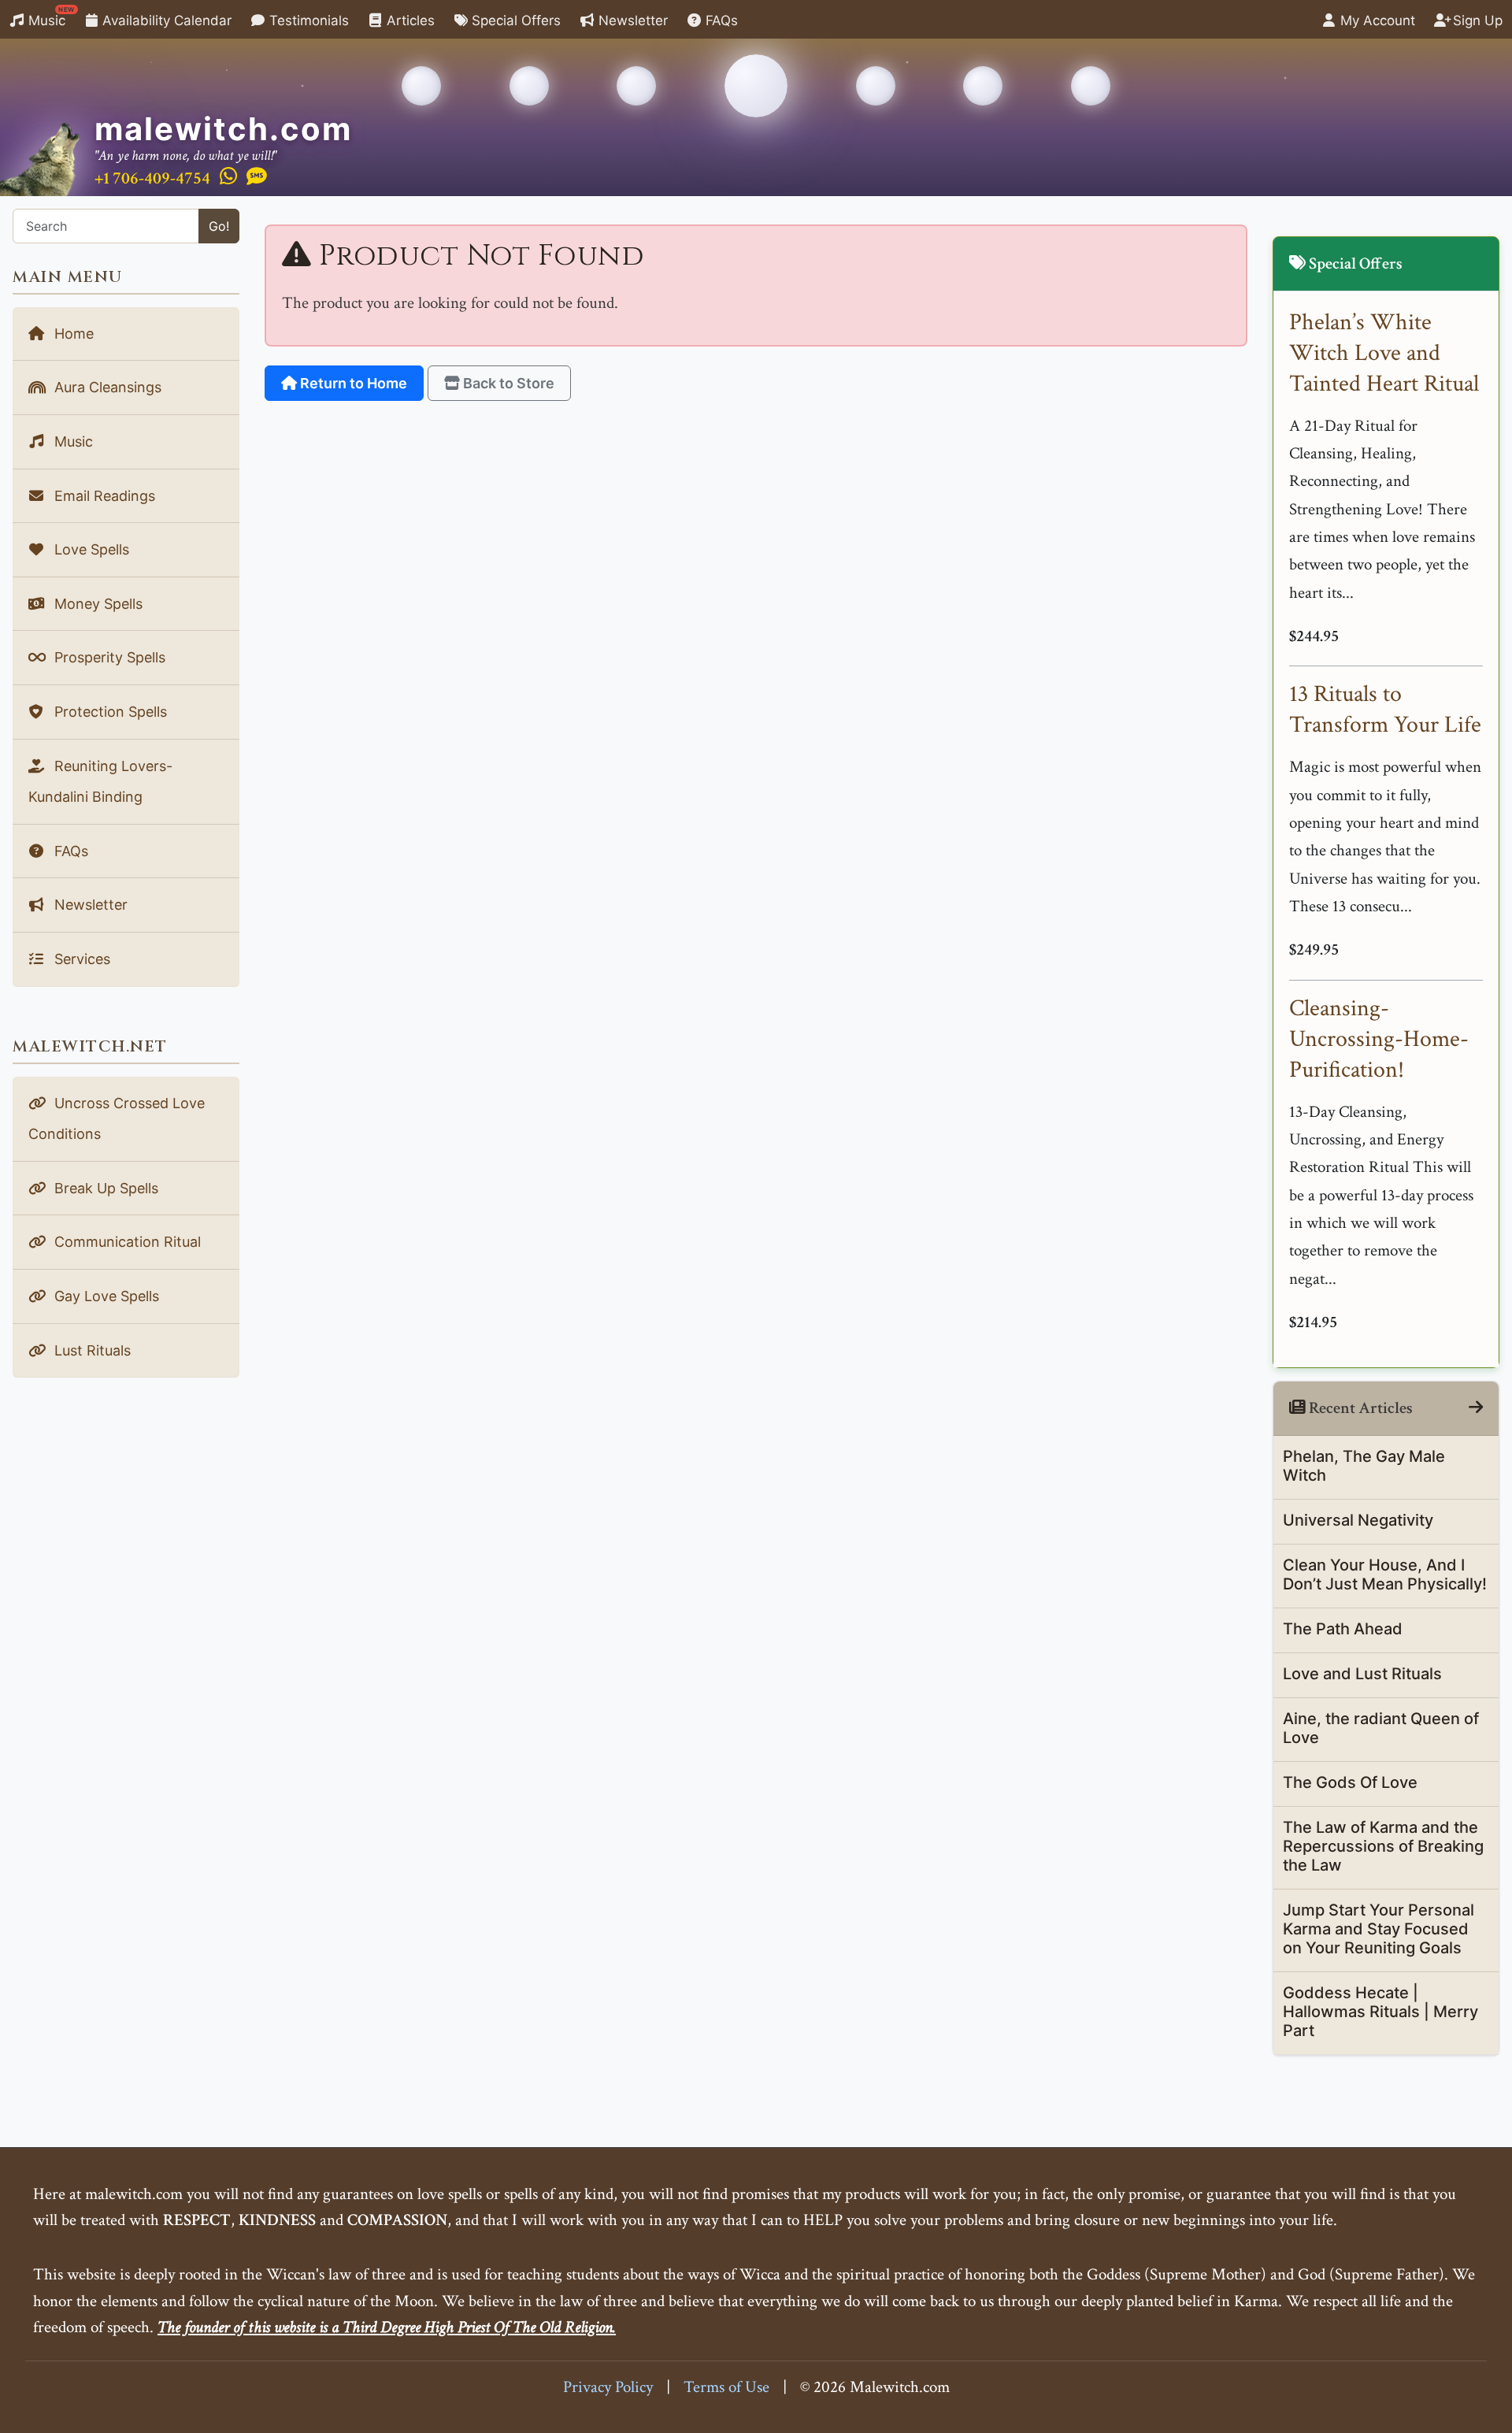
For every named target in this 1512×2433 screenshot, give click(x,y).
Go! (219, 226)
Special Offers (514, 20)
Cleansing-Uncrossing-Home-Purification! (1379, 1039)
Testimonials (307, 20)
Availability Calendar (165, 20)
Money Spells (96, 604)
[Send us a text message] (257, 177)
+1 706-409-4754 (152, 178)
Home (72, 334)
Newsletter (631, 20)
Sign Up (1476, 20)
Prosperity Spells (108, 657)
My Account (1376, 20)
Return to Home (352, 383)
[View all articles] (1476, 1408)
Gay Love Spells (105, 1296)
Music (50, 17)
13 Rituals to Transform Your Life (1385, 710)
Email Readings (103, 496)
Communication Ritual (126, 1242)
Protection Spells (109, 712)
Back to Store (507, 383)
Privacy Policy (608, 2387)
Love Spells (90, 549)
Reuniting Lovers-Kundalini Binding (100, 782)
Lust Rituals (91, 1350)
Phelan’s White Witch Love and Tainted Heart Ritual (1384, 353)
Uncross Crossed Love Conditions (117, 1119)
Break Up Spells (104, 1188)
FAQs (720, 20)
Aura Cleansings (106, 387)
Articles (409, 20)
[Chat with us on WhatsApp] (228, 177)
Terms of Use (726, 2387)
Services (80, 959)
